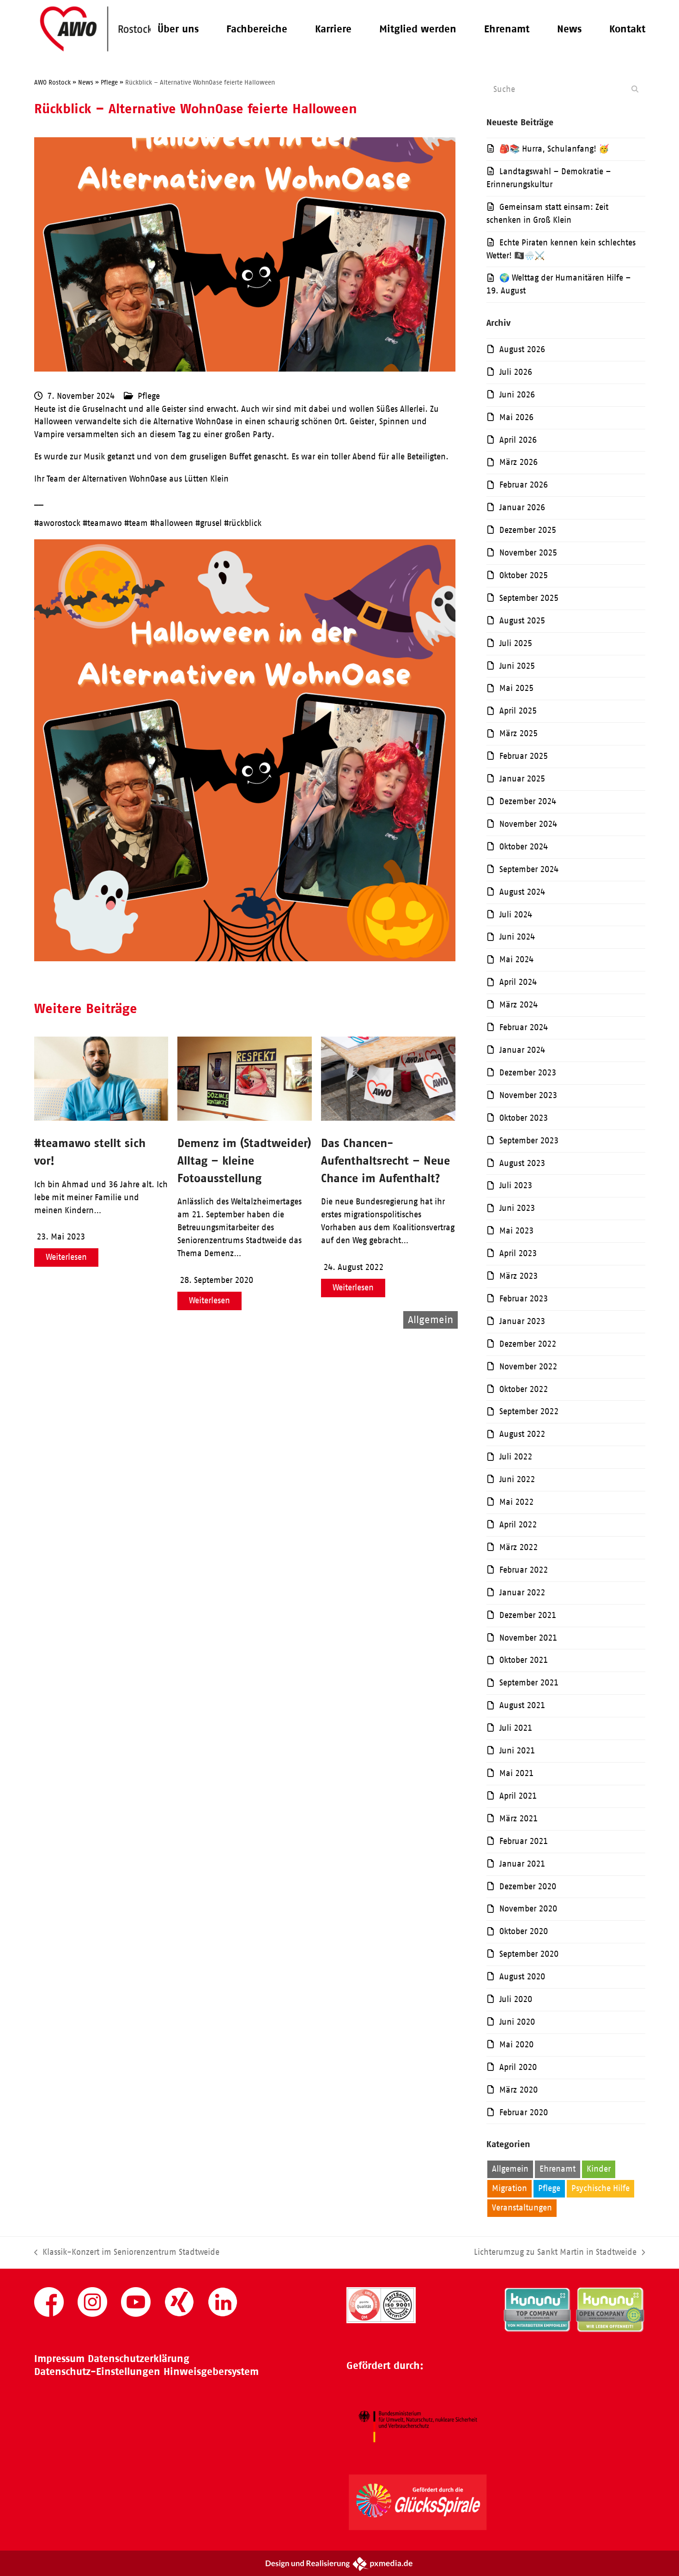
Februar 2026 (524, 485)
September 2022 (529, 1411)
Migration (509, 2188)
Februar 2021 (524, 1841)
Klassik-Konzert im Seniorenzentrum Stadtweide (127, 2253)
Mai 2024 (516, 959)
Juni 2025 (517, 666)
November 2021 (528, 1638)
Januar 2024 (522, 1050)
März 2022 (518, 1547)
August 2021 (522, 1705)
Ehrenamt (558, 2169)
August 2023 (522, 1163)
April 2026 (518, 440)
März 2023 (518, 1276)
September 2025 (529, 598)
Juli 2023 (516, 1185)
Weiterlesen (66, 1257)
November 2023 (528, 1095)
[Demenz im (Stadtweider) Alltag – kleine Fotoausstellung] (245, 1118)
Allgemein (510, 2169)
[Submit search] (635, 89)
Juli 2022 (516, 1457)
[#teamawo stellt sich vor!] (101, 1118)
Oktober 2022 (524, 1389)
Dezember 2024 (528, 801)
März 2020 (518, 2090)
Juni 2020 (517, 2022)
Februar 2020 (524, 2112)
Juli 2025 (516, 643)
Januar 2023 (522, 1321)
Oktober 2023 (524, 1118)
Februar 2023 (524, 1299)
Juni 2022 (517, 1479)
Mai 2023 (516, 1231)
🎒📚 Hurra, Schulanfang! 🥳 (554, 149)
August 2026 (522, 349)
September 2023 (529, 1141)
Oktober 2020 (524, 1931)
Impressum (59, 2359)
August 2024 (522, 892)
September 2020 (529, 1954)
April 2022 (518, 1525)
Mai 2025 (516, 688)
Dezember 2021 (528, 1615)
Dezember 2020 (528, 1886)
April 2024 (518, 982)
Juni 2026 (517, 395)
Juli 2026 (516, 372)
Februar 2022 (524, 1570)
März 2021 (518, 1819)
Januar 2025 (522, 779)
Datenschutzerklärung (139, 2359)
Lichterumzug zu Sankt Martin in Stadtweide (555, 2253)
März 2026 (518, 462)
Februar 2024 (524, 1027)
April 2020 (518, 2067)
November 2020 (528, 1909)
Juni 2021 (517, 1751)
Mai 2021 (516, 1773)
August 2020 (522, 1977)
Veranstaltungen (522, 2208)
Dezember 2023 (528, 1073)
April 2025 (518, 711)
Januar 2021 (522, 1864)
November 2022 (528, 1367)
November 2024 (528, 824)
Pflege (149, 396)
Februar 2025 (524, 756)
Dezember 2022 (528, 1344)
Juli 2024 (516, 915)
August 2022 (522, 1434)
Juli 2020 (516, 1999)
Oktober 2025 (524, 575)
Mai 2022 (516, 1502)
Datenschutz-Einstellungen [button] (97, 2372)
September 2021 (529, 1683)
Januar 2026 (522, 507)
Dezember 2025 (528, 530)
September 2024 (529, 869)
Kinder (599, 2169)
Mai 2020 (516, 2045)
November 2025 (528, 553)
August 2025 (522, 621)
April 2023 (518, 1253)
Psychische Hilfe (600, 2188)
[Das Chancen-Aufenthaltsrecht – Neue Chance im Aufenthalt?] (388, 1118)
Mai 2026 (516, 417)
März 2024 (518, 1005)
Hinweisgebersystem (211, 2372)
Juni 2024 (517, 937)
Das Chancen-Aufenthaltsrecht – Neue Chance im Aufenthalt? (385, 1160)
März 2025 (518, 733)
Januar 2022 (522, 1593)
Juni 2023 (517, 1208)
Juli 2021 (516, 1728)
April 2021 (518, 1796)
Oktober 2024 (524, 847)
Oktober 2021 (524, 1660)
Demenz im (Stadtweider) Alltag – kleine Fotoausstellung (244, 1160)
